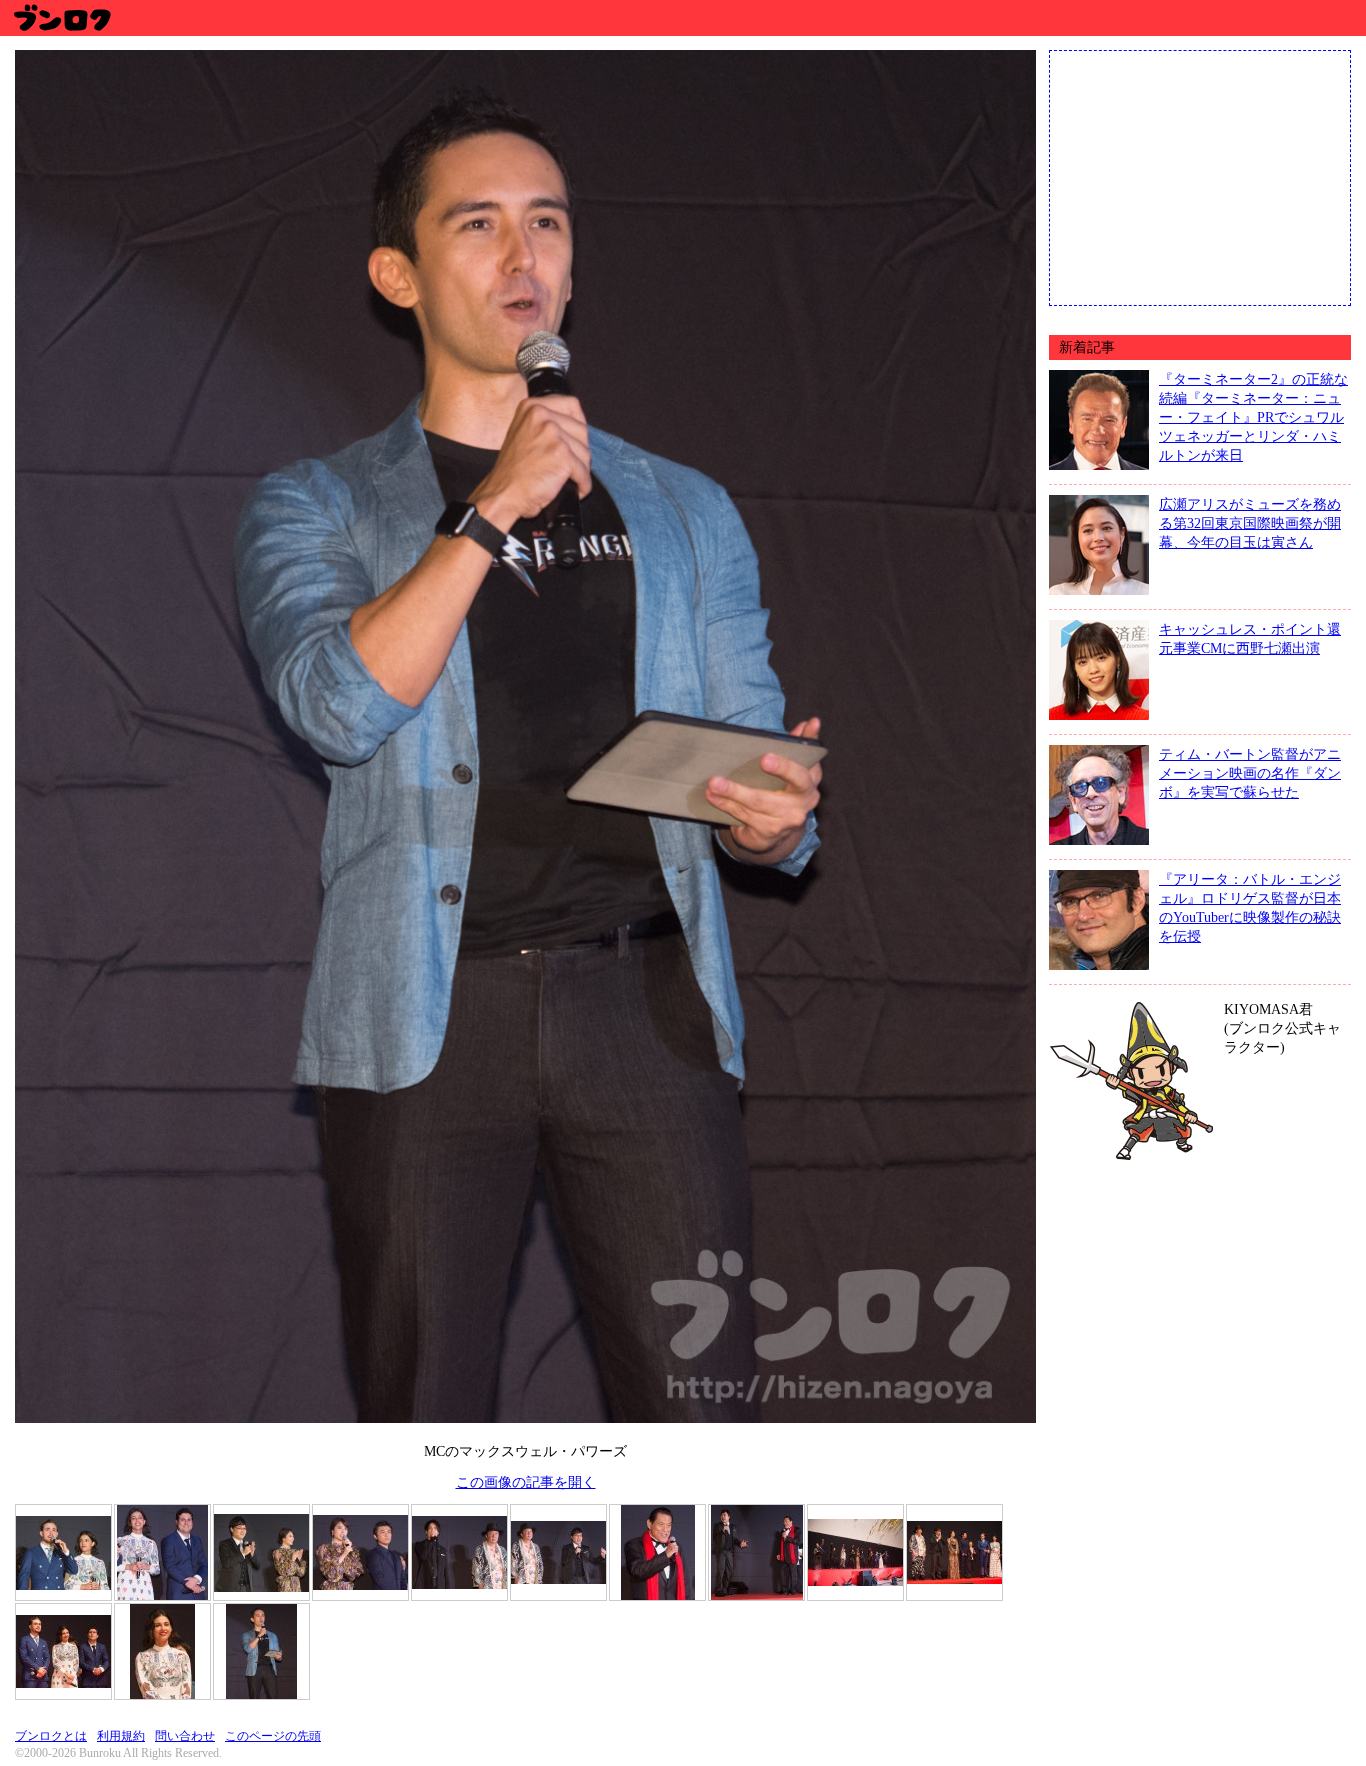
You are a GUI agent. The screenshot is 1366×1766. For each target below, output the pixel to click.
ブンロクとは (51, 1736)
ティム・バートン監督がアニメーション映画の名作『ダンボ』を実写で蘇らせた (1250, 773)
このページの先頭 (273, 1736)
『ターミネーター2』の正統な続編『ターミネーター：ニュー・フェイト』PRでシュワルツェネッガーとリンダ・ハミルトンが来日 (1253, 417)
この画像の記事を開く (526, 1482)
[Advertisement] (1200, 176)
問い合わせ (185, 1736)
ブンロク (61, 17)
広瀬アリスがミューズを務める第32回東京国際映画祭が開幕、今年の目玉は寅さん (1250, 523)
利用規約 (121, 1736)
